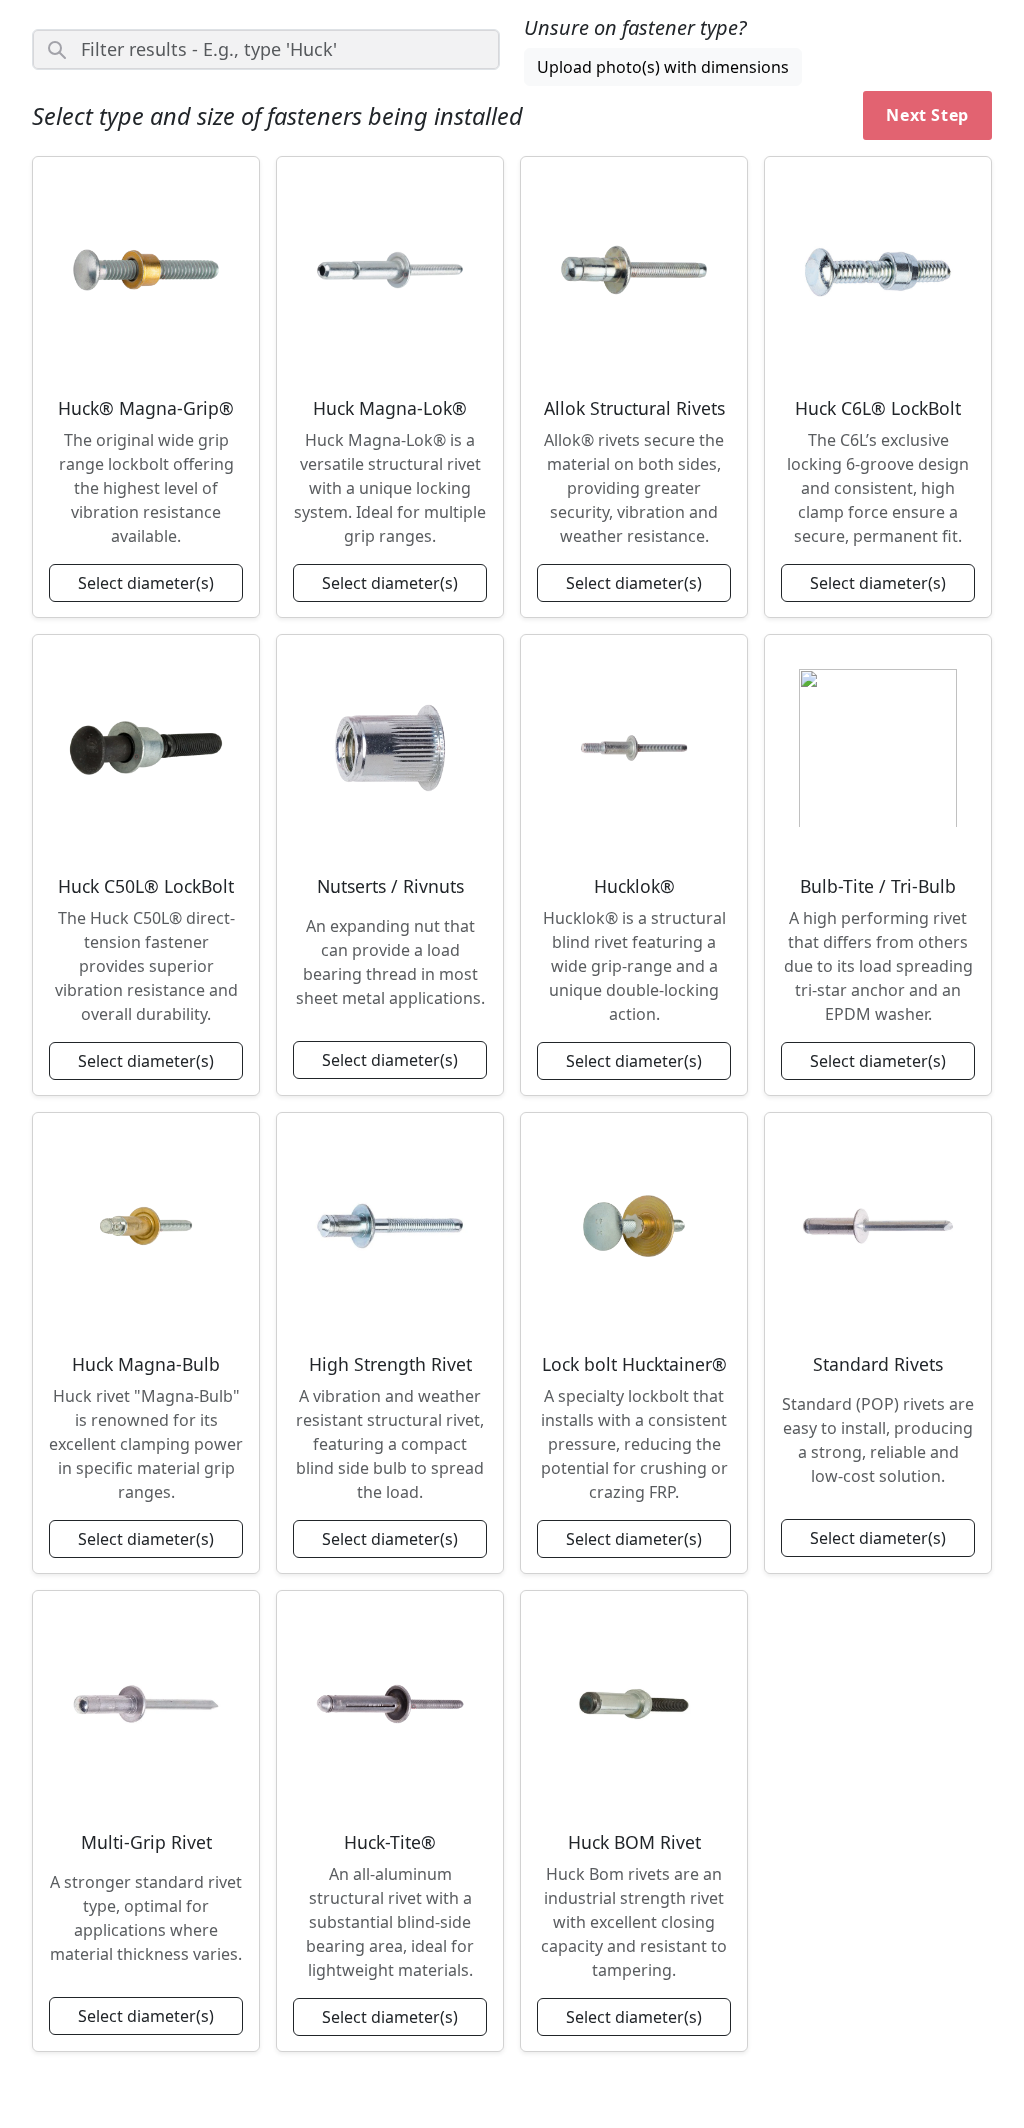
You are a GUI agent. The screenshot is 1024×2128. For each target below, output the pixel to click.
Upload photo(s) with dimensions (663, 67)
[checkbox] (146, 387)
